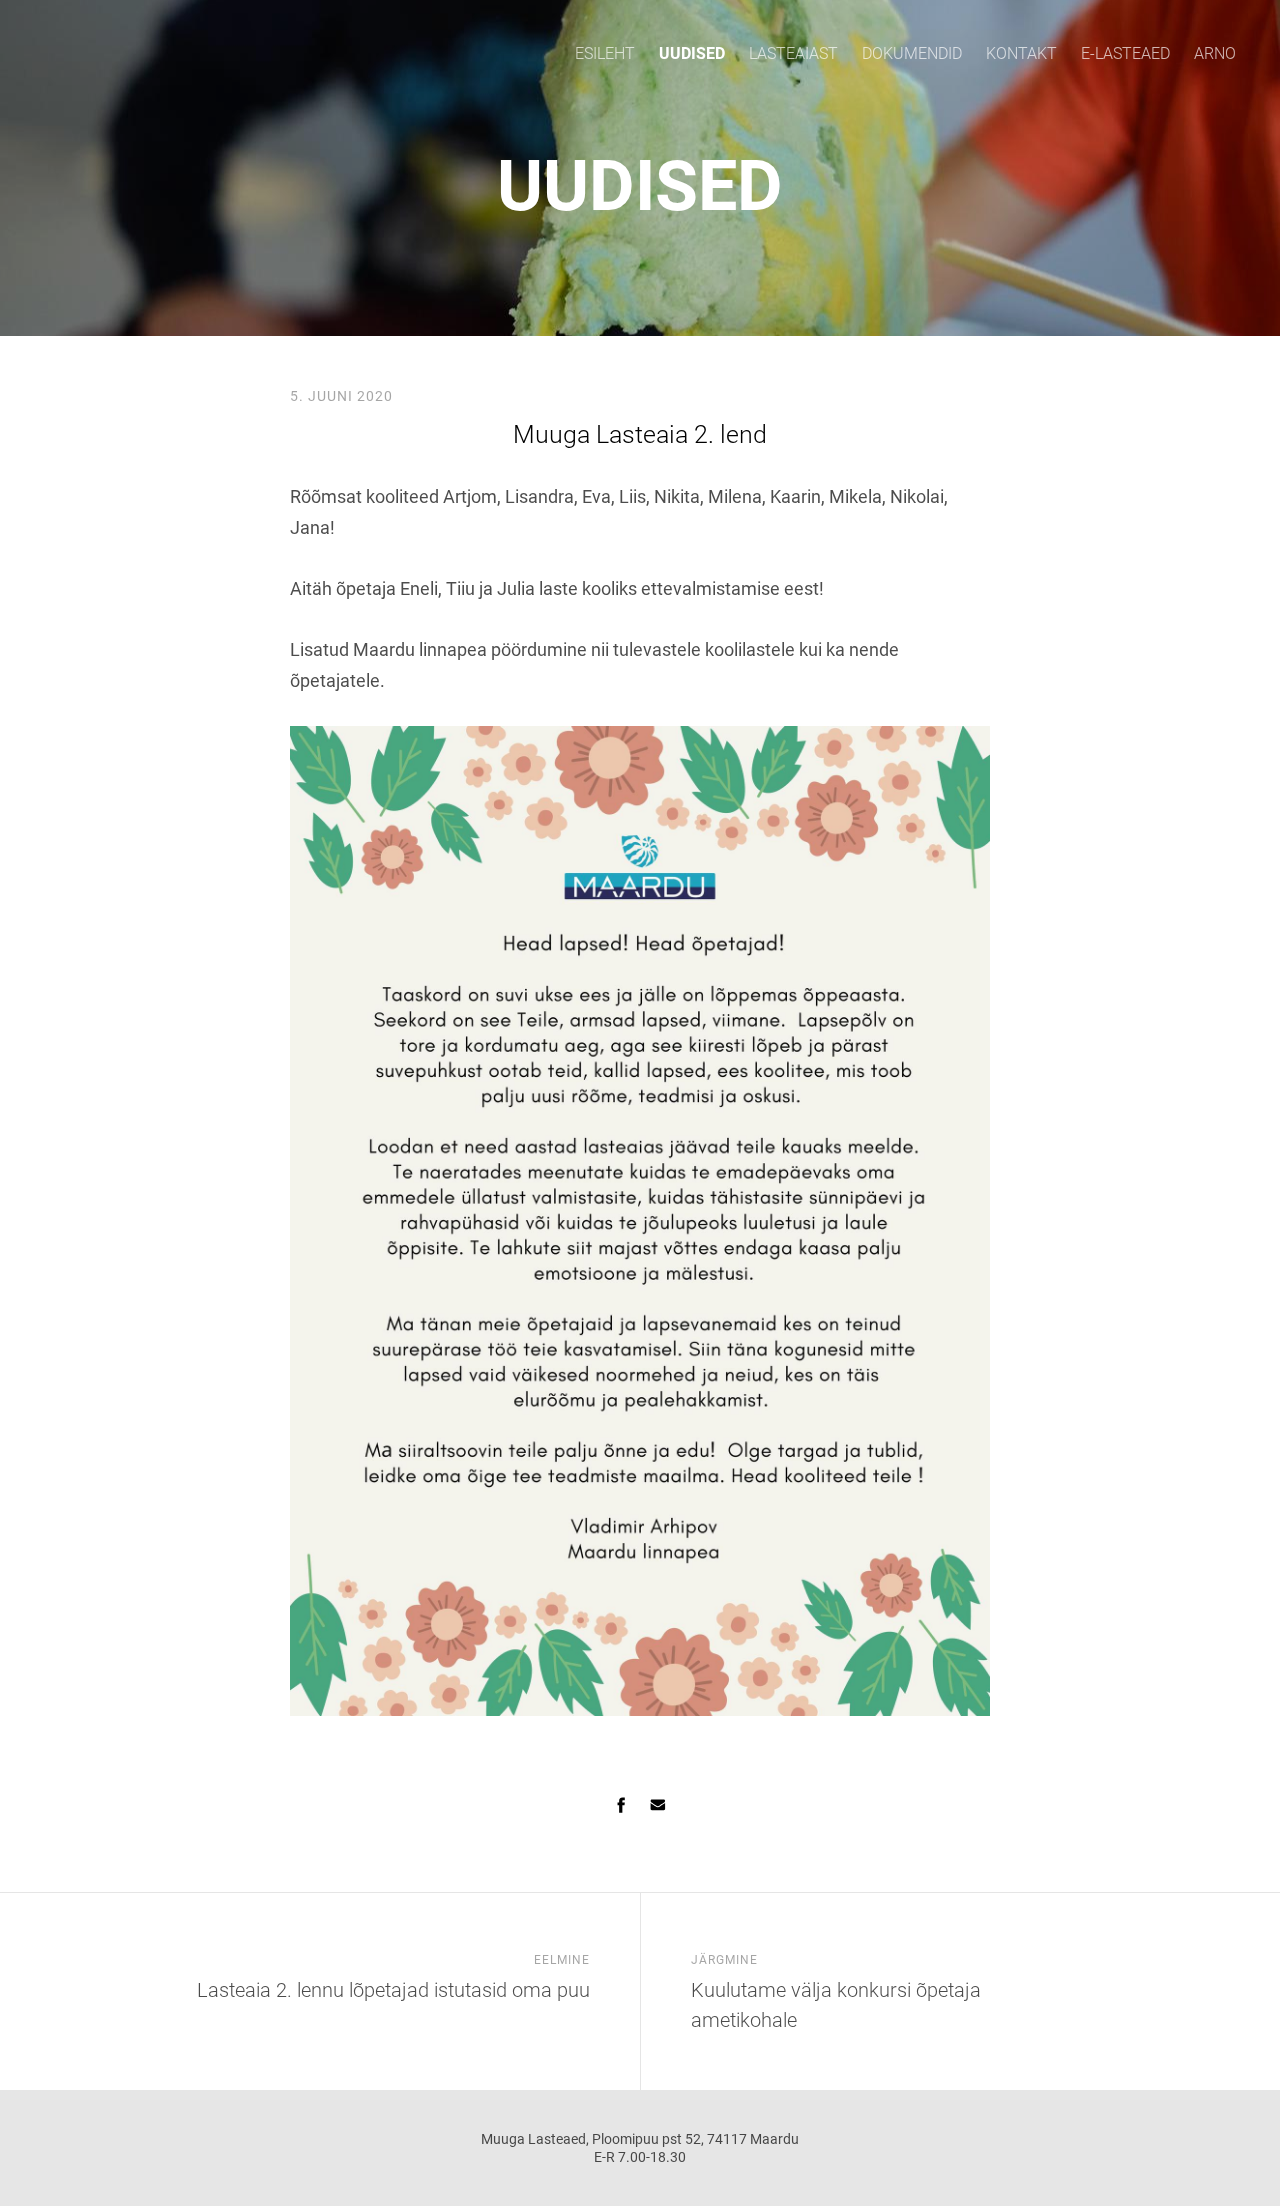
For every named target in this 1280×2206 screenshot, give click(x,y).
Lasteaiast (793, 53)
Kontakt (1021, 53)
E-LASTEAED (1125, 53)
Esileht (605, 53)
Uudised (692, 53)
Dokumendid (912, 53)
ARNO (1215, 53)
